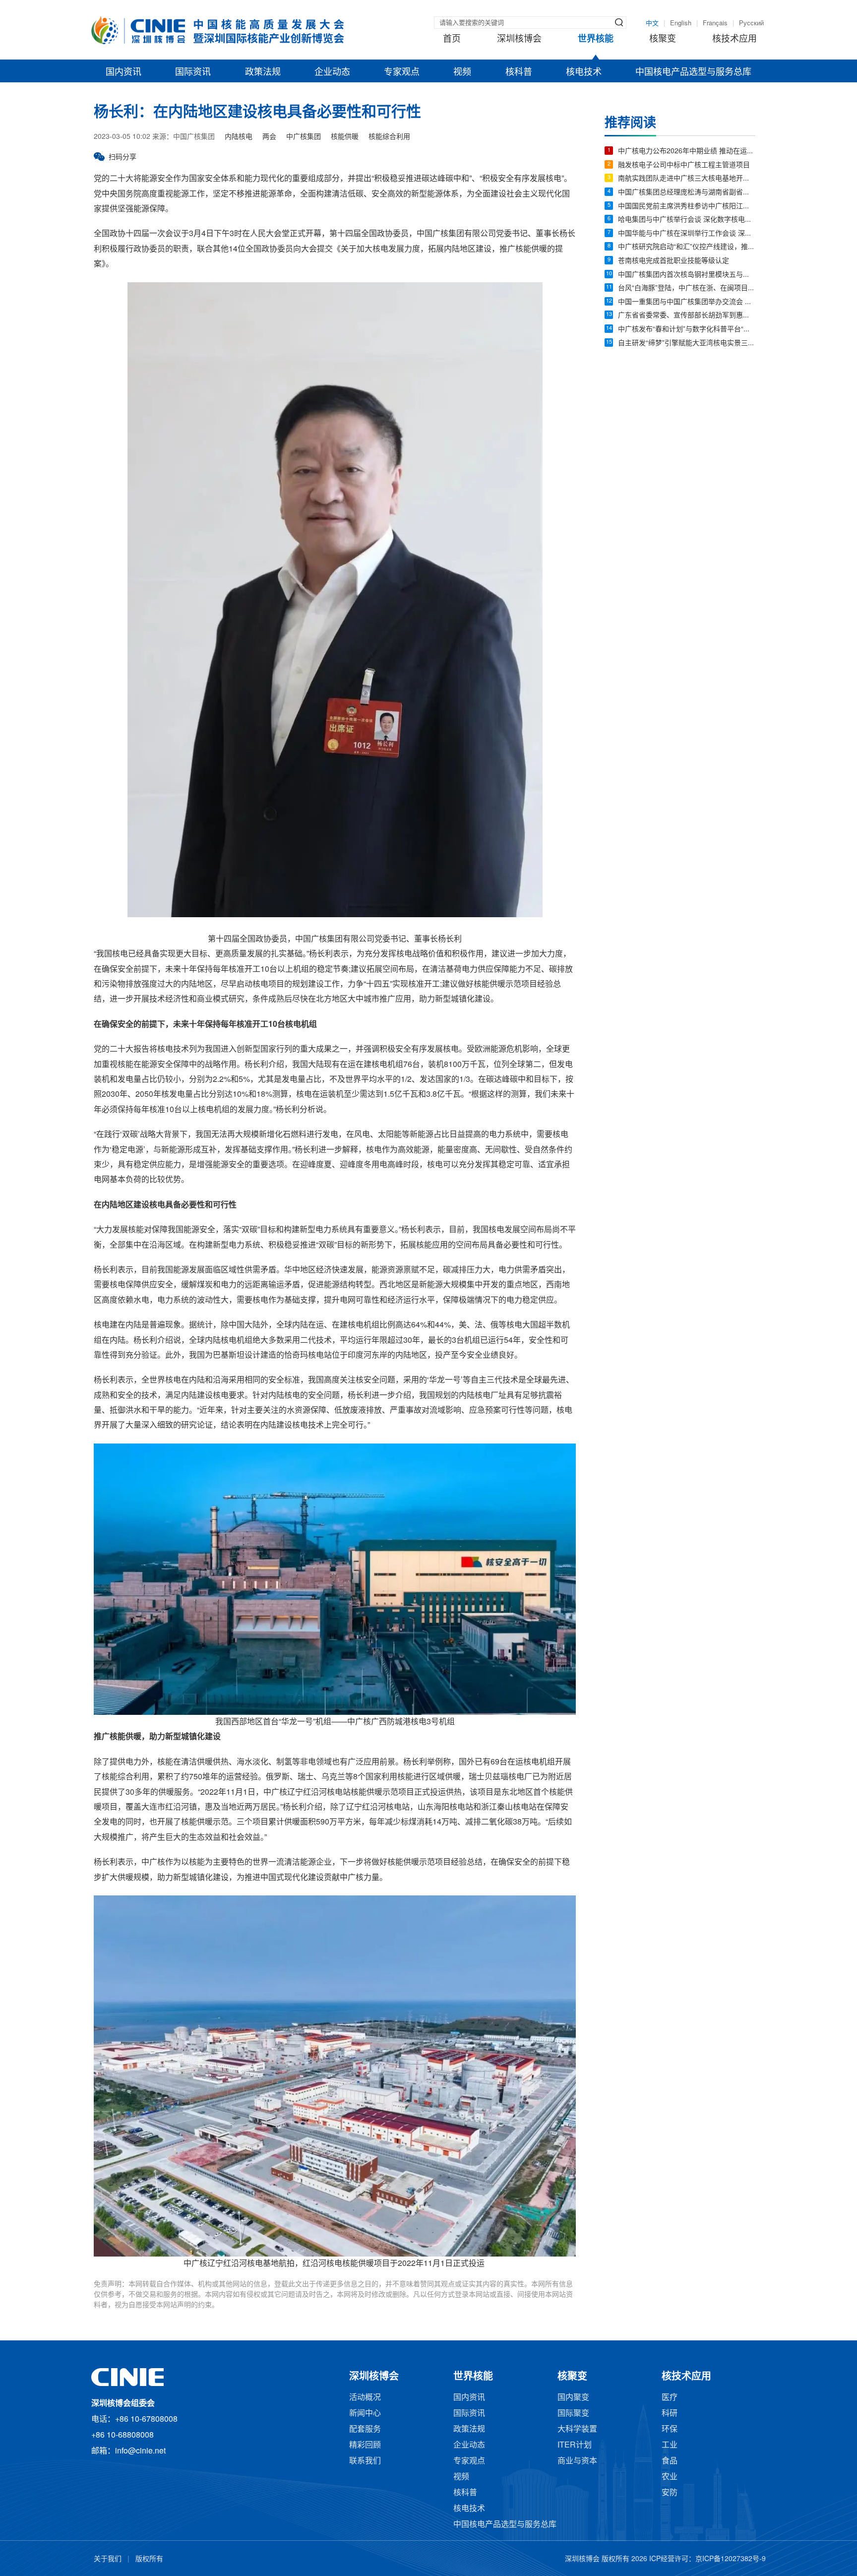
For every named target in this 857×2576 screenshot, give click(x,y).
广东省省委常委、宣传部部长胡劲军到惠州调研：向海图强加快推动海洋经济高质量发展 (687, 316)
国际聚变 (573, 2414)
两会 (269, 137)
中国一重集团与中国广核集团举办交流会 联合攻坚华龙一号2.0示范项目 (687, 302)
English (681, 23)
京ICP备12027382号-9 (731, 2559)
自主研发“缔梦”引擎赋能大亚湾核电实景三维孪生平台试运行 (687, 344)
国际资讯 (193, 72)
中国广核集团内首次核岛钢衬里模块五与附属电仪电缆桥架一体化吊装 (687, 275)
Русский (751, 23)
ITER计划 (575, 2445)
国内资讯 (123, 72)
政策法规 (263, 72)
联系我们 (365, 2461)
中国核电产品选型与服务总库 (693, 72)
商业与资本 (577, 2461)
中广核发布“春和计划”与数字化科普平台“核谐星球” (687, 330)
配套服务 (365, 2429)
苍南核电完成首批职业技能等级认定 (673, 261)
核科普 (519, 72)
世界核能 (596, 39)
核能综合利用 (389, 137)
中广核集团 (304, 137)
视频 (462, 72)
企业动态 (332, 72)
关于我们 (108, 2559)
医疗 (670, 2398)
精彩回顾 (365, 2445)
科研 (670, 2414)
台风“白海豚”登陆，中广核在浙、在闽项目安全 (687, 288)
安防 (670, 2493)
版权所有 (149, 2559)
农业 (670, 2477)
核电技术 (584, 72)
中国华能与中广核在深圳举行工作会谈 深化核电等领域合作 (687, 234)
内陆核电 (239, 137)
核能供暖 (345, 137)
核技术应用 (735, 39)
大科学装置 (577, 2429)
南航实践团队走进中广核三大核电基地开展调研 (687, 179)
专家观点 (402, 72)
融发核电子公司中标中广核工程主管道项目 (684, 165)
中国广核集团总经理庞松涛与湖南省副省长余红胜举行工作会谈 (687, 193)
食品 (670, 2461)
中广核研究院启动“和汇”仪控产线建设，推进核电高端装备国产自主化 (687, 247)
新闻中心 (365, 2414)
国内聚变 (573, 2398)
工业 (670, 2445)
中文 (652, 23)
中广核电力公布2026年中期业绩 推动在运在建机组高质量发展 (687, 152)
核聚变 (663, 39)
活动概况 (365, 2398)
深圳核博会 (519, 39)
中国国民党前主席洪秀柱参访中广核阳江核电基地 (687, 207)
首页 (452, 39)
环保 (670, 2429)
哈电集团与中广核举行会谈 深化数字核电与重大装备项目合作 (687, 220)
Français (715, 23)
